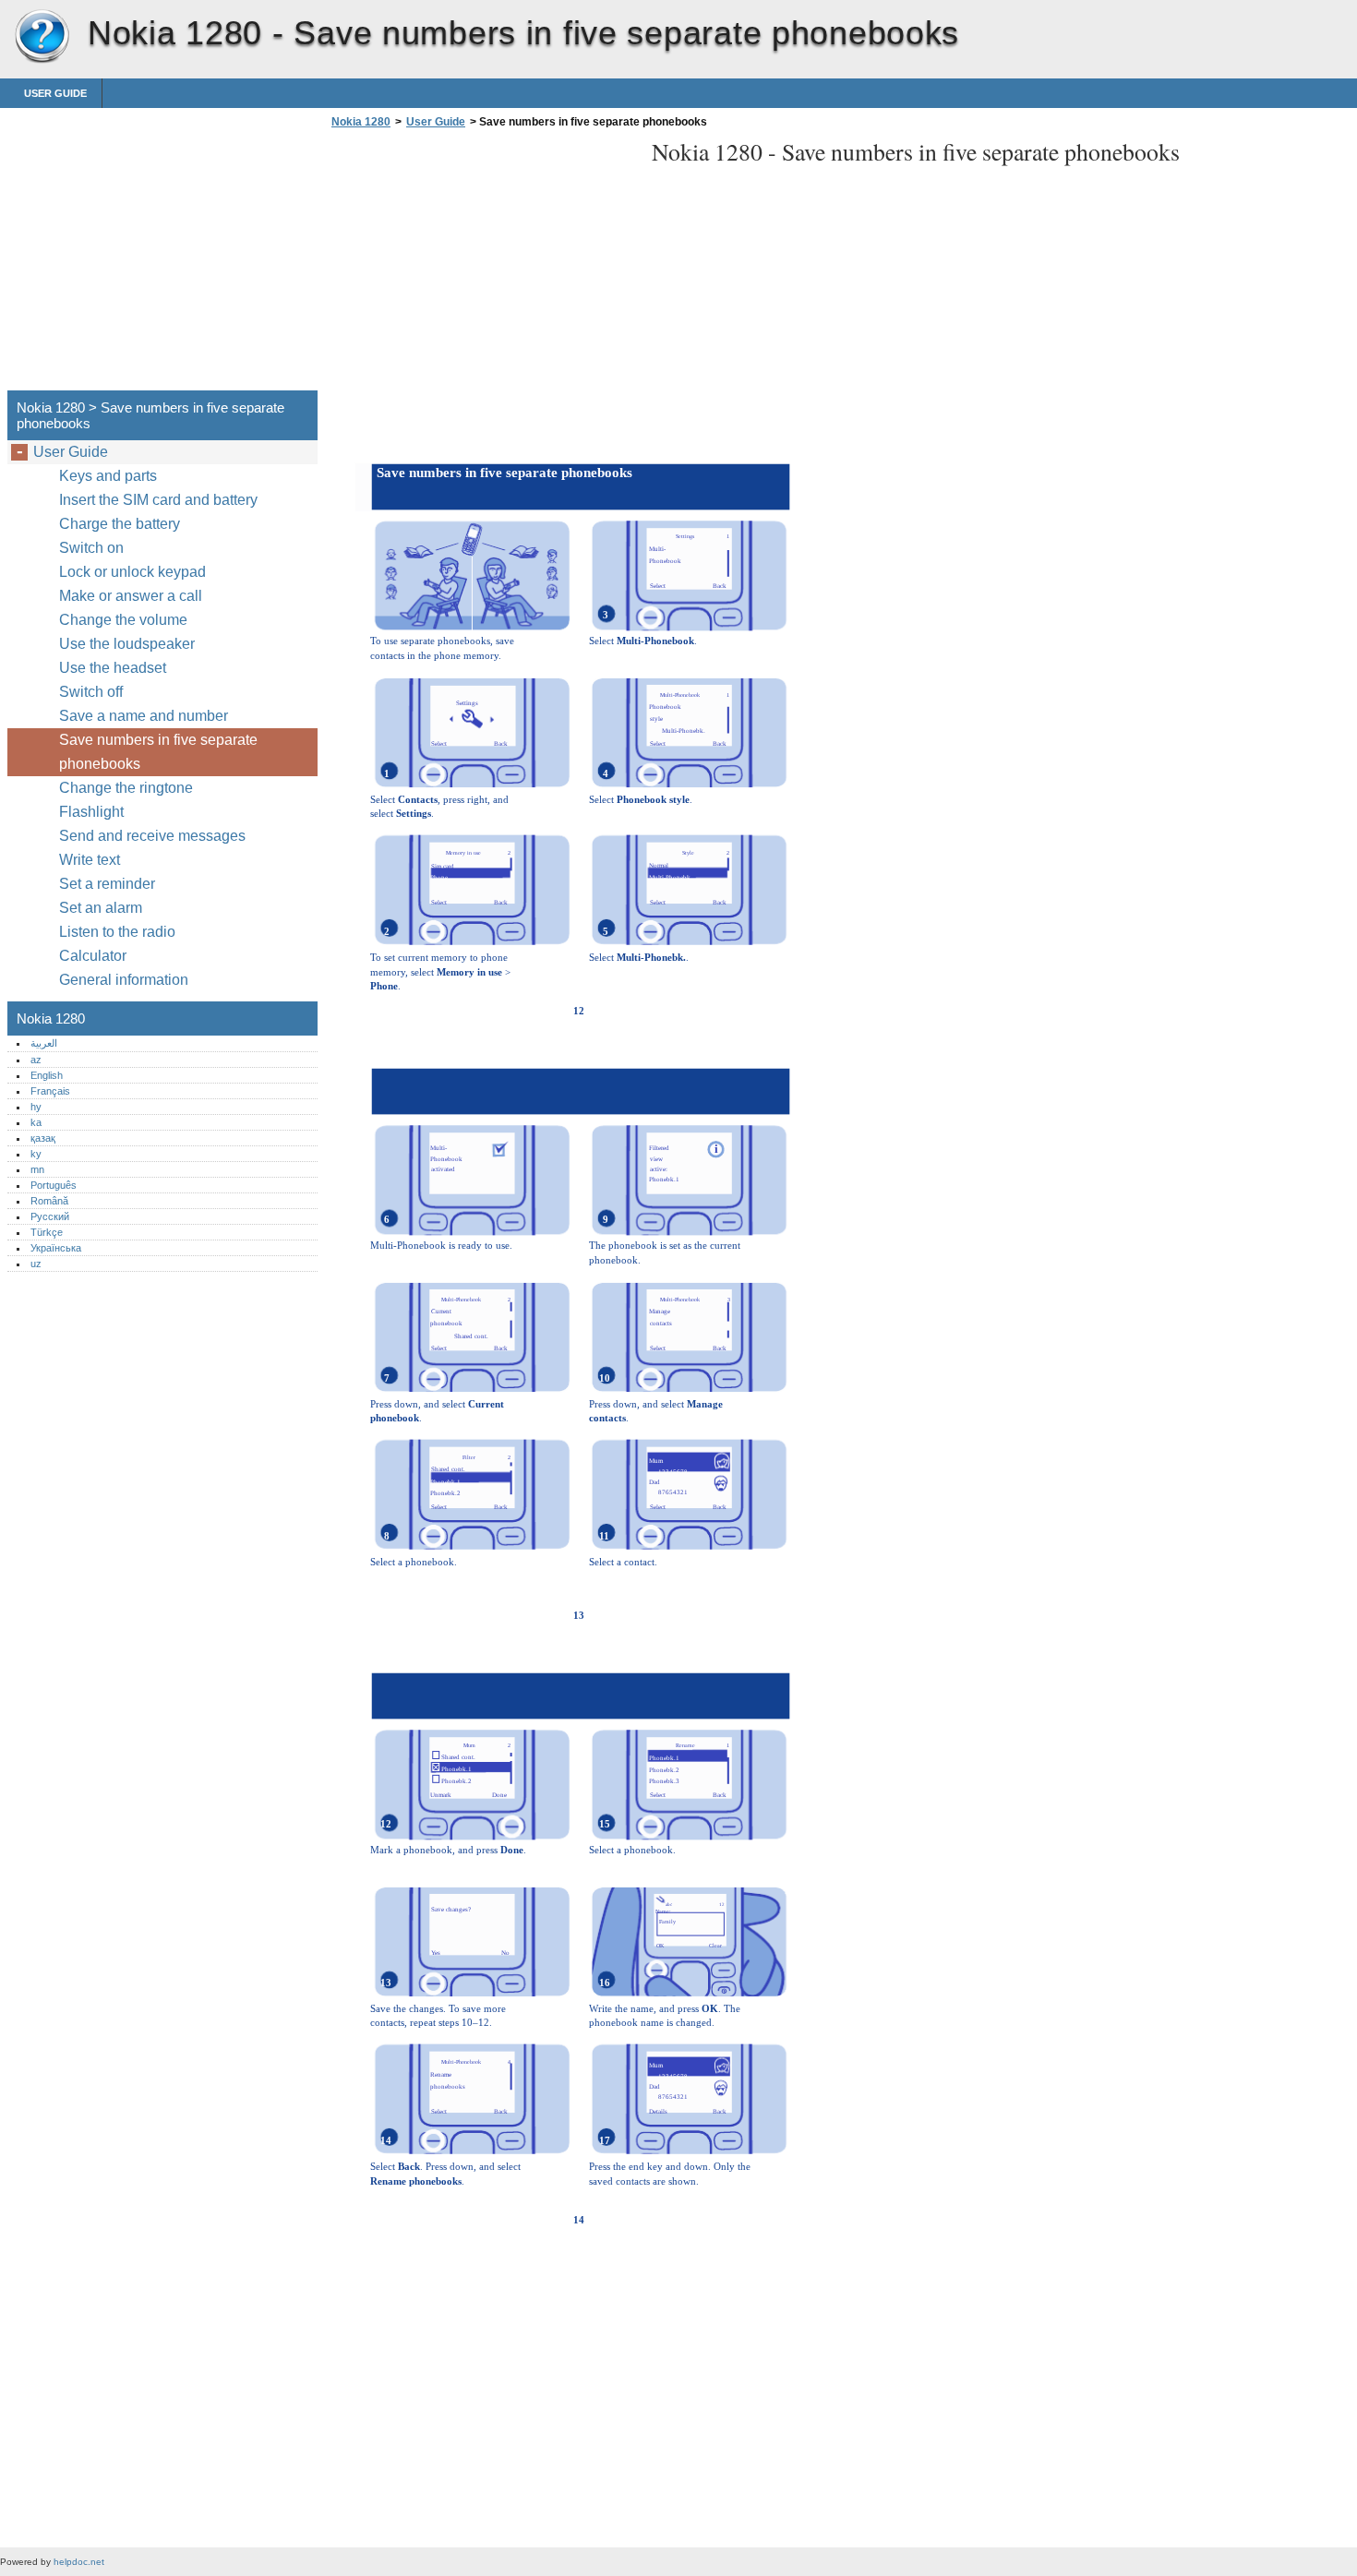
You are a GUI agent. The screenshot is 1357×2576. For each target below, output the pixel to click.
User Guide (55, 93)
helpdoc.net (79, 2562)
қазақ (43, 1138)
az (36, 1060)
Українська (56, 1248)
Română (49, 1201)
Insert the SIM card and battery (158, 500)
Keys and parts (108, 476)
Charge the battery (120, 524)
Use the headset (113, 668)
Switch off (91, 692)
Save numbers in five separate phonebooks (158, 752)
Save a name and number (144, 716)
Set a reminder (107, 884)
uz (36, 1264)
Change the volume (123, 620)
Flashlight (91, 812)
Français (50, 1091)
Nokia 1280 (42, 37)
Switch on (91, 548)
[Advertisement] (482, 265)
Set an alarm (101, 908)
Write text (90, 860)
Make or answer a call (131, 596)
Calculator (93, 956)
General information (124, 980)
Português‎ (54, 1185)
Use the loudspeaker (127, 644)
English (47, 1075)
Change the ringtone (126, 788)
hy (36, 1107)
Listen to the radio (117, 932)
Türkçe (47, 1232)
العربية (44, 1043)
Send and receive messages (152, 836)
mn (37, 1169)
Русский (50, 1216)
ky (36, 1154)
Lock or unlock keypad (132, 572)
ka (36, 1122)
